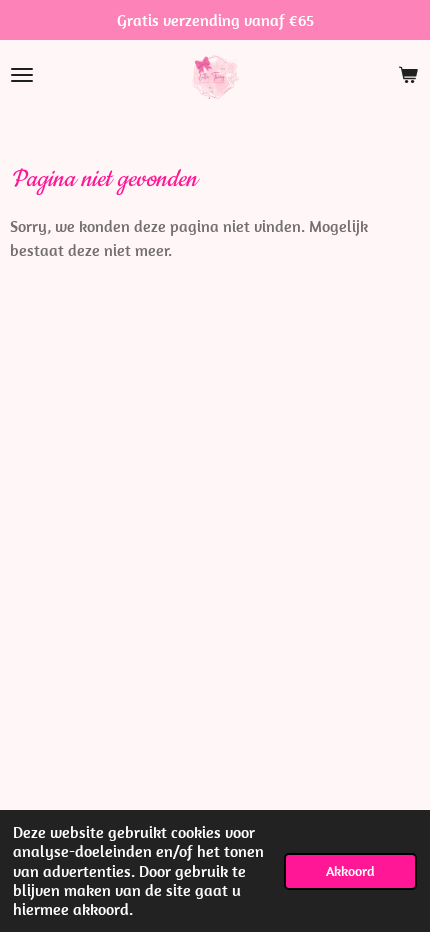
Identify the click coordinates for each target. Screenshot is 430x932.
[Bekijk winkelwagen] (408, 75)
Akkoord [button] (350, 871)
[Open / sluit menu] (22, 75)
